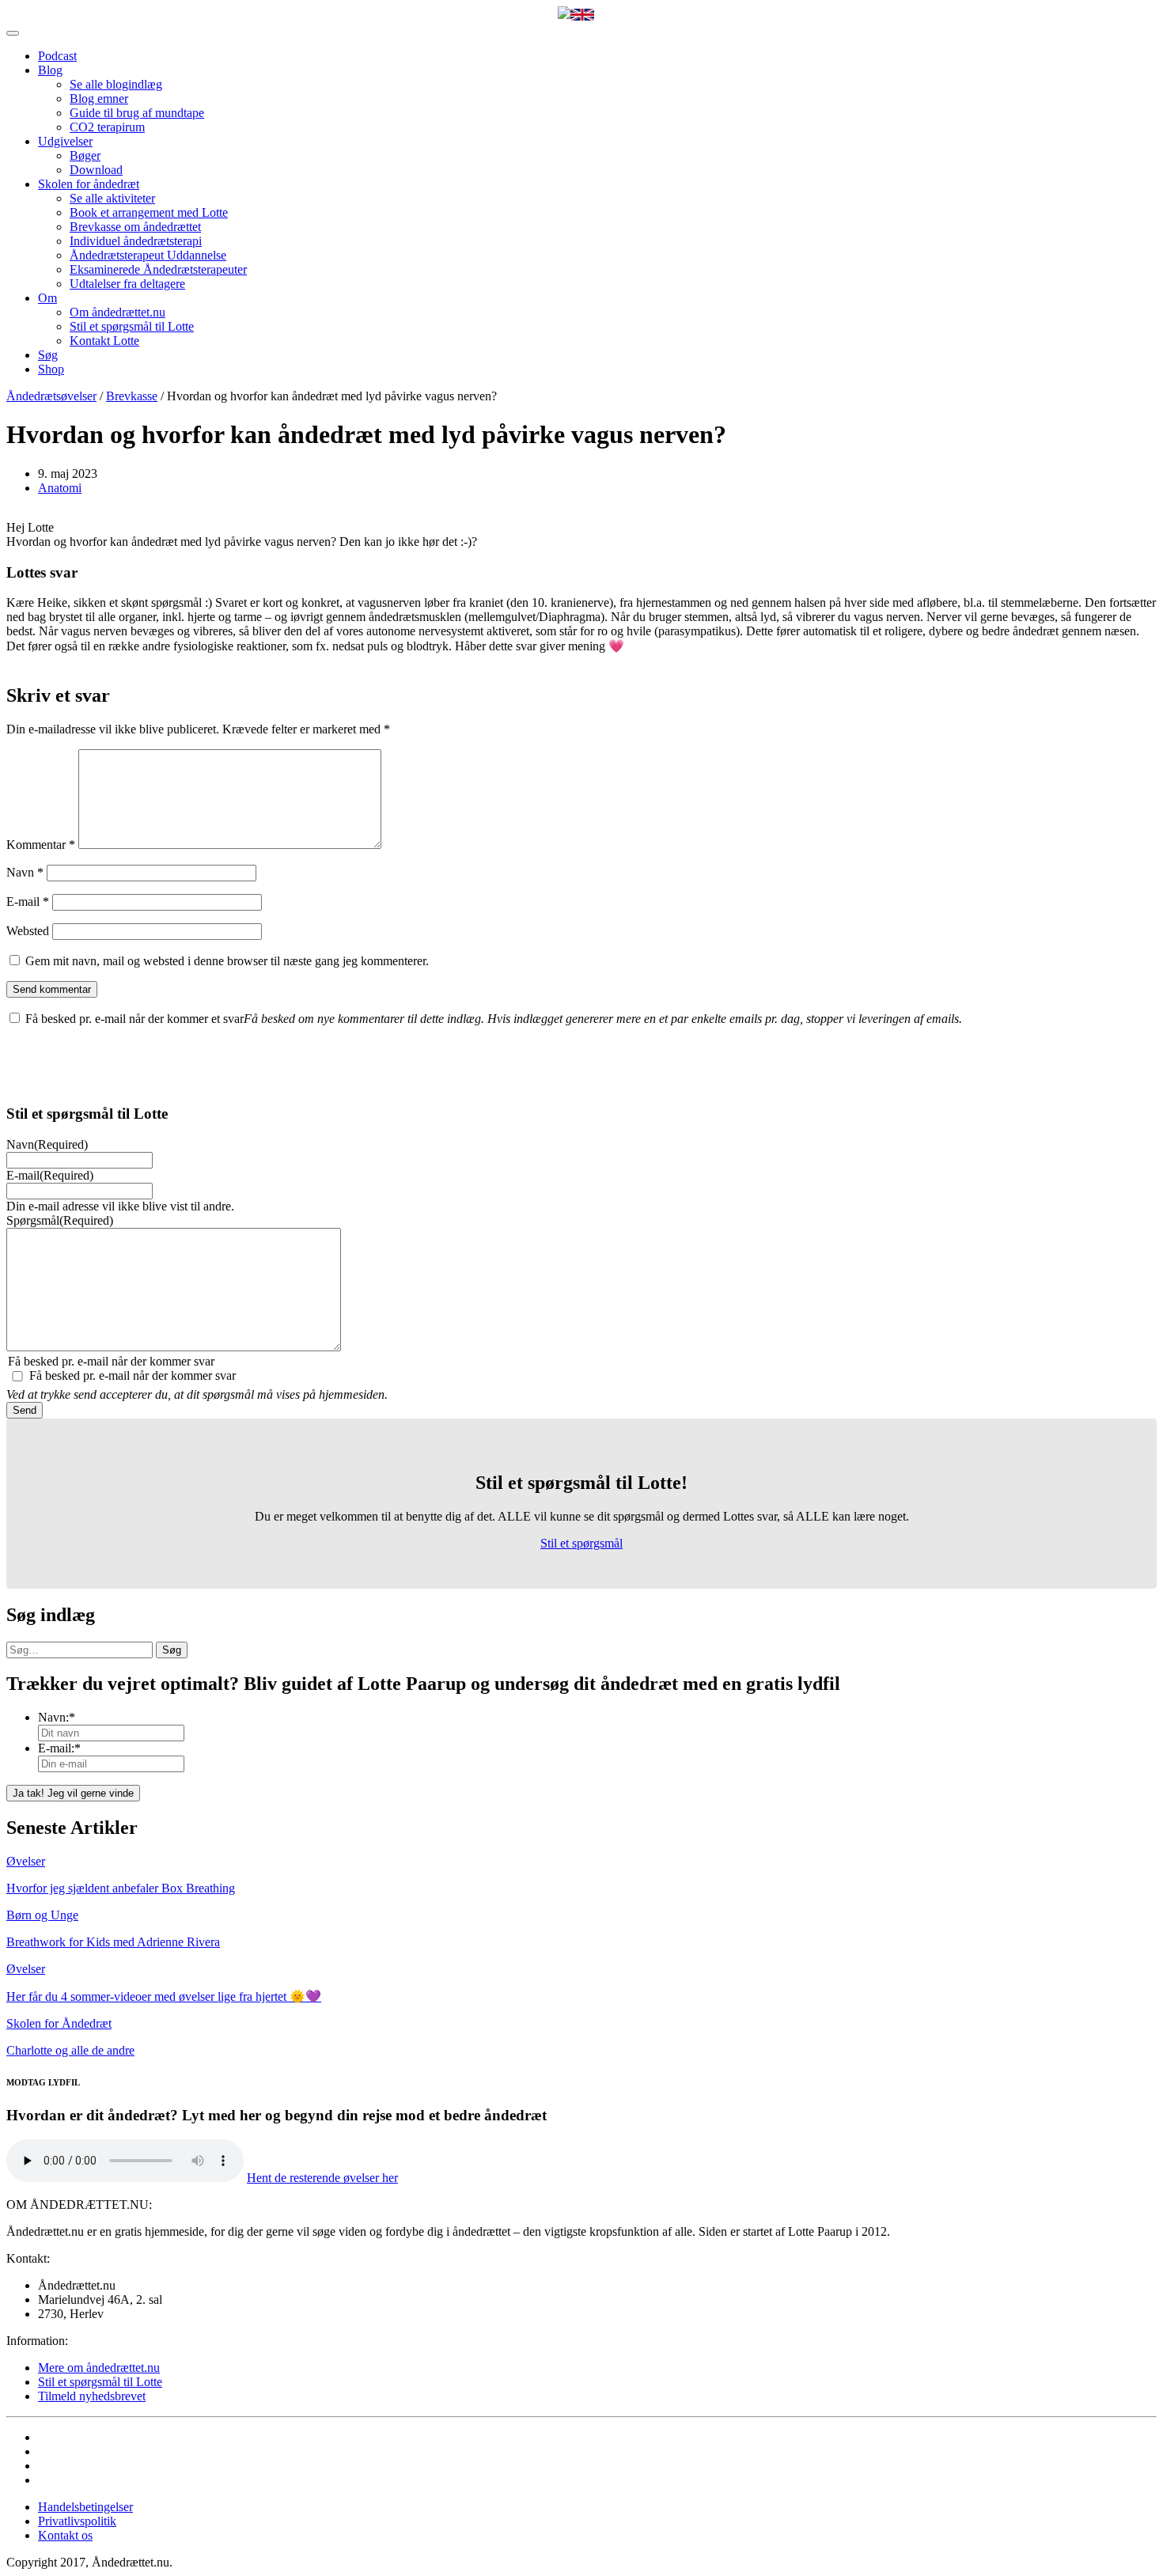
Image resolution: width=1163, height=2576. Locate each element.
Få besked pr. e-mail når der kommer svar (133, 1375)
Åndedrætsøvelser (51, 396)
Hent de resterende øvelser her (322, 2178)
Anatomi (60, 488)
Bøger (85, 155)
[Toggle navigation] (13, 33)
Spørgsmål (60, 1220)
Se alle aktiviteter (112, 198)
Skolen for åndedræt (89, 184)
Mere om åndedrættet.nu (99, 2368)
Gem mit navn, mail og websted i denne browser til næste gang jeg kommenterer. (227, 961)
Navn (25, 872)
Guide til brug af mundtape (137, 113)
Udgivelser (65, 141)
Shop (51, 369)
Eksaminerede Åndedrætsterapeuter (158, 269)
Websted (28, 931)
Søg (48, 355)
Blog (50, 70)
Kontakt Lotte (104, 341)
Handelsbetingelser (85, 2507)
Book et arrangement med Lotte (149, 212)
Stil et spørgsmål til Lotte (132, 326)
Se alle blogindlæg (116, 84)
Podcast (57, 56)
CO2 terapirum (107, 127)
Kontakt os (65, 2535)
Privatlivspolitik (77, 2521)
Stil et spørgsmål (581, 1543)
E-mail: (59, 1748)
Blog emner (99, 98)
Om (47, 298)
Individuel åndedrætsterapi (136, 241)
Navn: (57, 1717)
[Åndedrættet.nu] (564, 14)
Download (96, 170)
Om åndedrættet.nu (117, 312)
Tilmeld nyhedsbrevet (92, 2396)
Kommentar (41, 845)
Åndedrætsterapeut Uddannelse (148, 255)
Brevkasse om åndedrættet (135, 227)
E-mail (28, 902)
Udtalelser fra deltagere (127, 284)
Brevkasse (132, 396)
